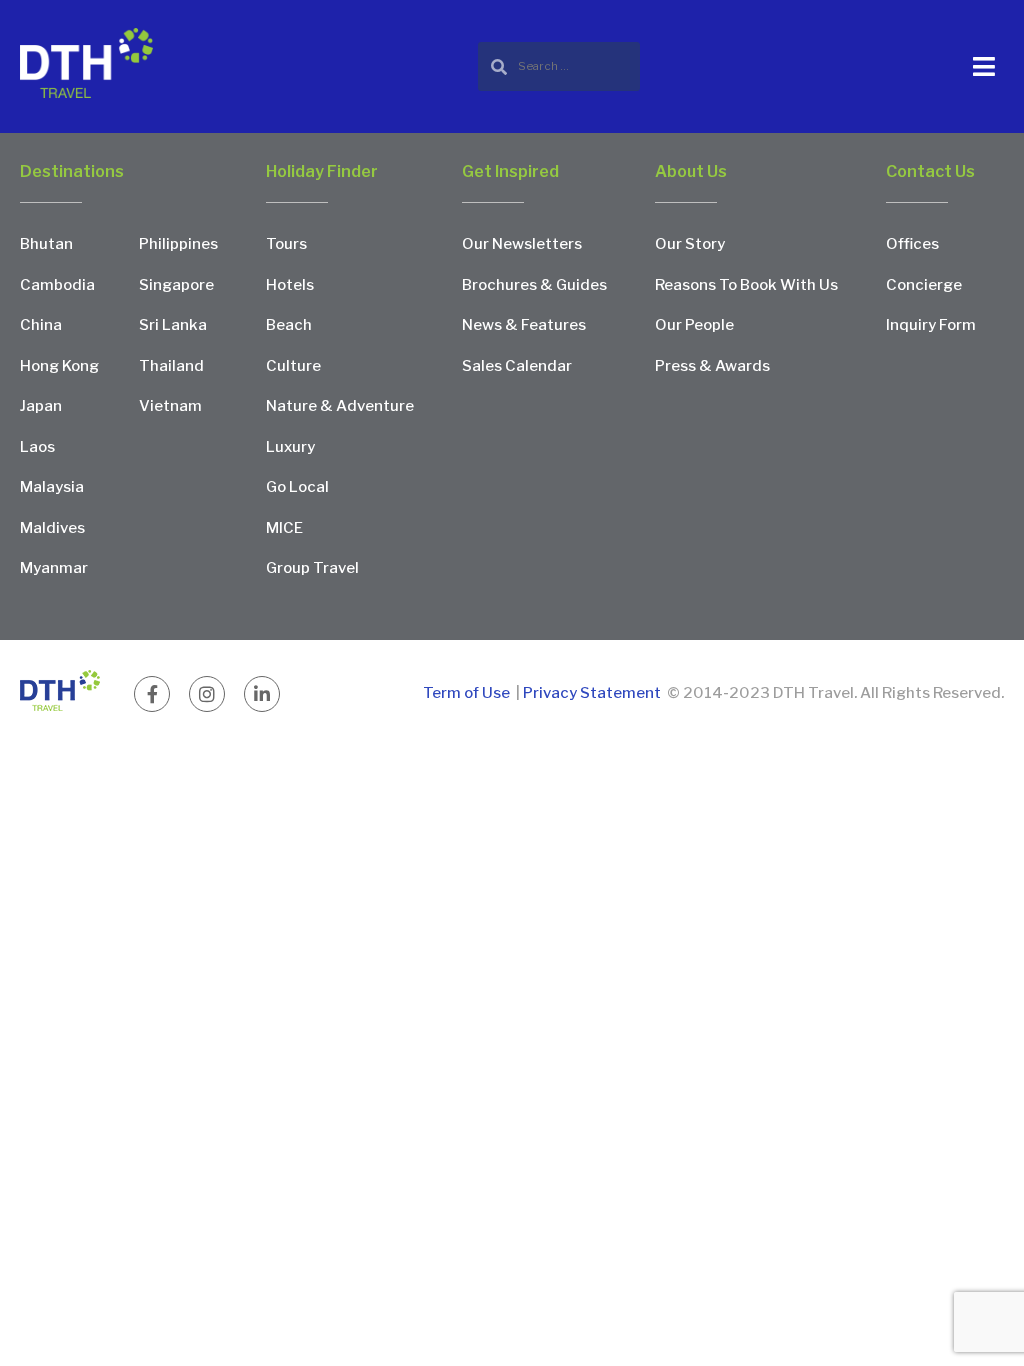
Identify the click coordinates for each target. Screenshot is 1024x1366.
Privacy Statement (592, 693)
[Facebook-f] (152, 694)
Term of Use (468, 693)
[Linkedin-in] (262, 694)
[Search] (559, 66)
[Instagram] (207, 694)
